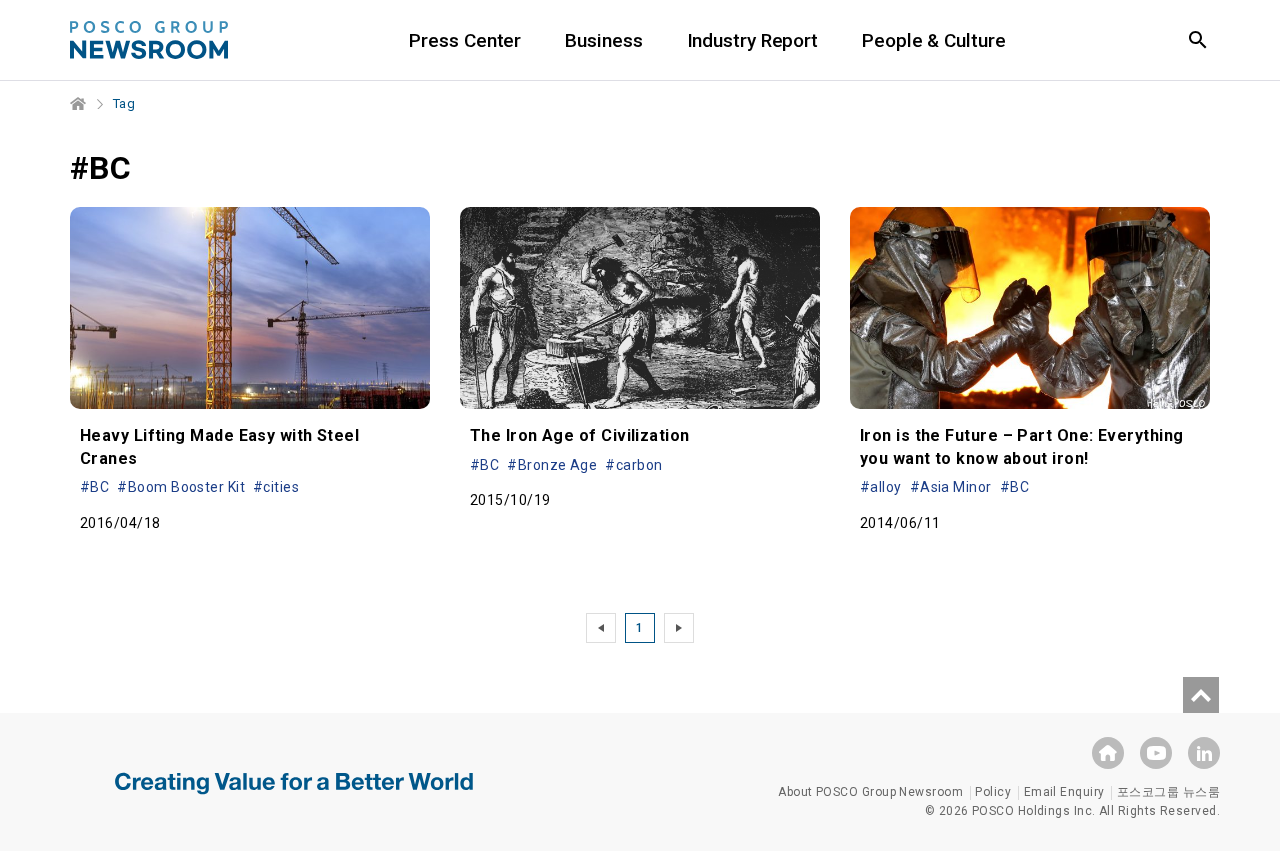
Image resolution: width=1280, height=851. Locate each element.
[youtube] (1156, 753)
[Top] (1201, 695)
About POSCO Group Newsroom (870, 792)
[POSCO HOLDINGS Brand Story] (294, 798)
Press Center (465, 40)
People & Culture (933, 40)
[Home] (79, 104)
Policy (993, 792)
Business (603, 40)
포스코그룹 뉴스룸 (1168, 792)
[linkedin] (1204, 753)
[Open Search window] (1198, 40)
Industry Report (753, 40)
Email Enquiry (1064, 792)
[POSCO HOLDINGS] (1108, 753)
